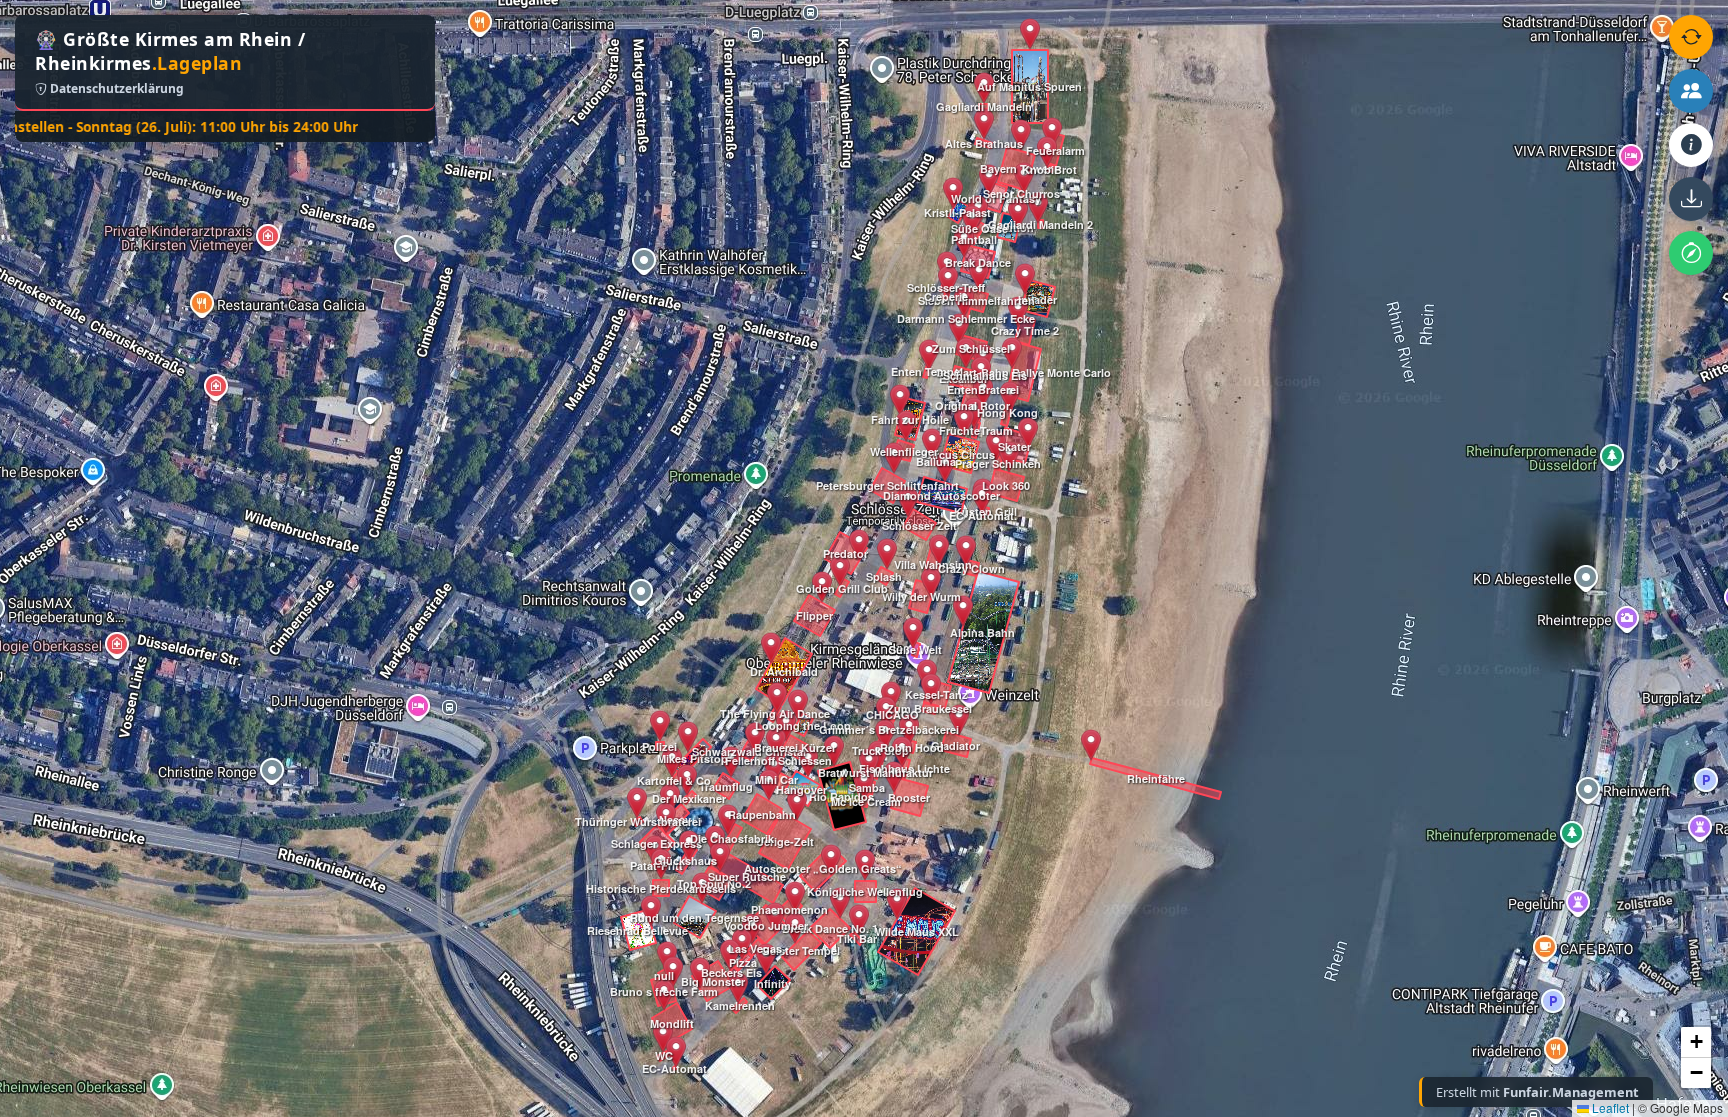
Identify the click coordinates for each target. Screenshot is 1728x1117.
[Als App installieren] (1691, 199)
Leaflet (1609, 1107)
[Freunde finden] (1691, 91)
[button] (651, 911)
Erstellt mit (1537, 1092)
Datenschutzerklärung (115, 88)
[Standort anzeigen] (1691, 253)
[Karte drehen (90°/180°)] (1691, 37)
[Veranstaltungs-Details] (1691, 145)
